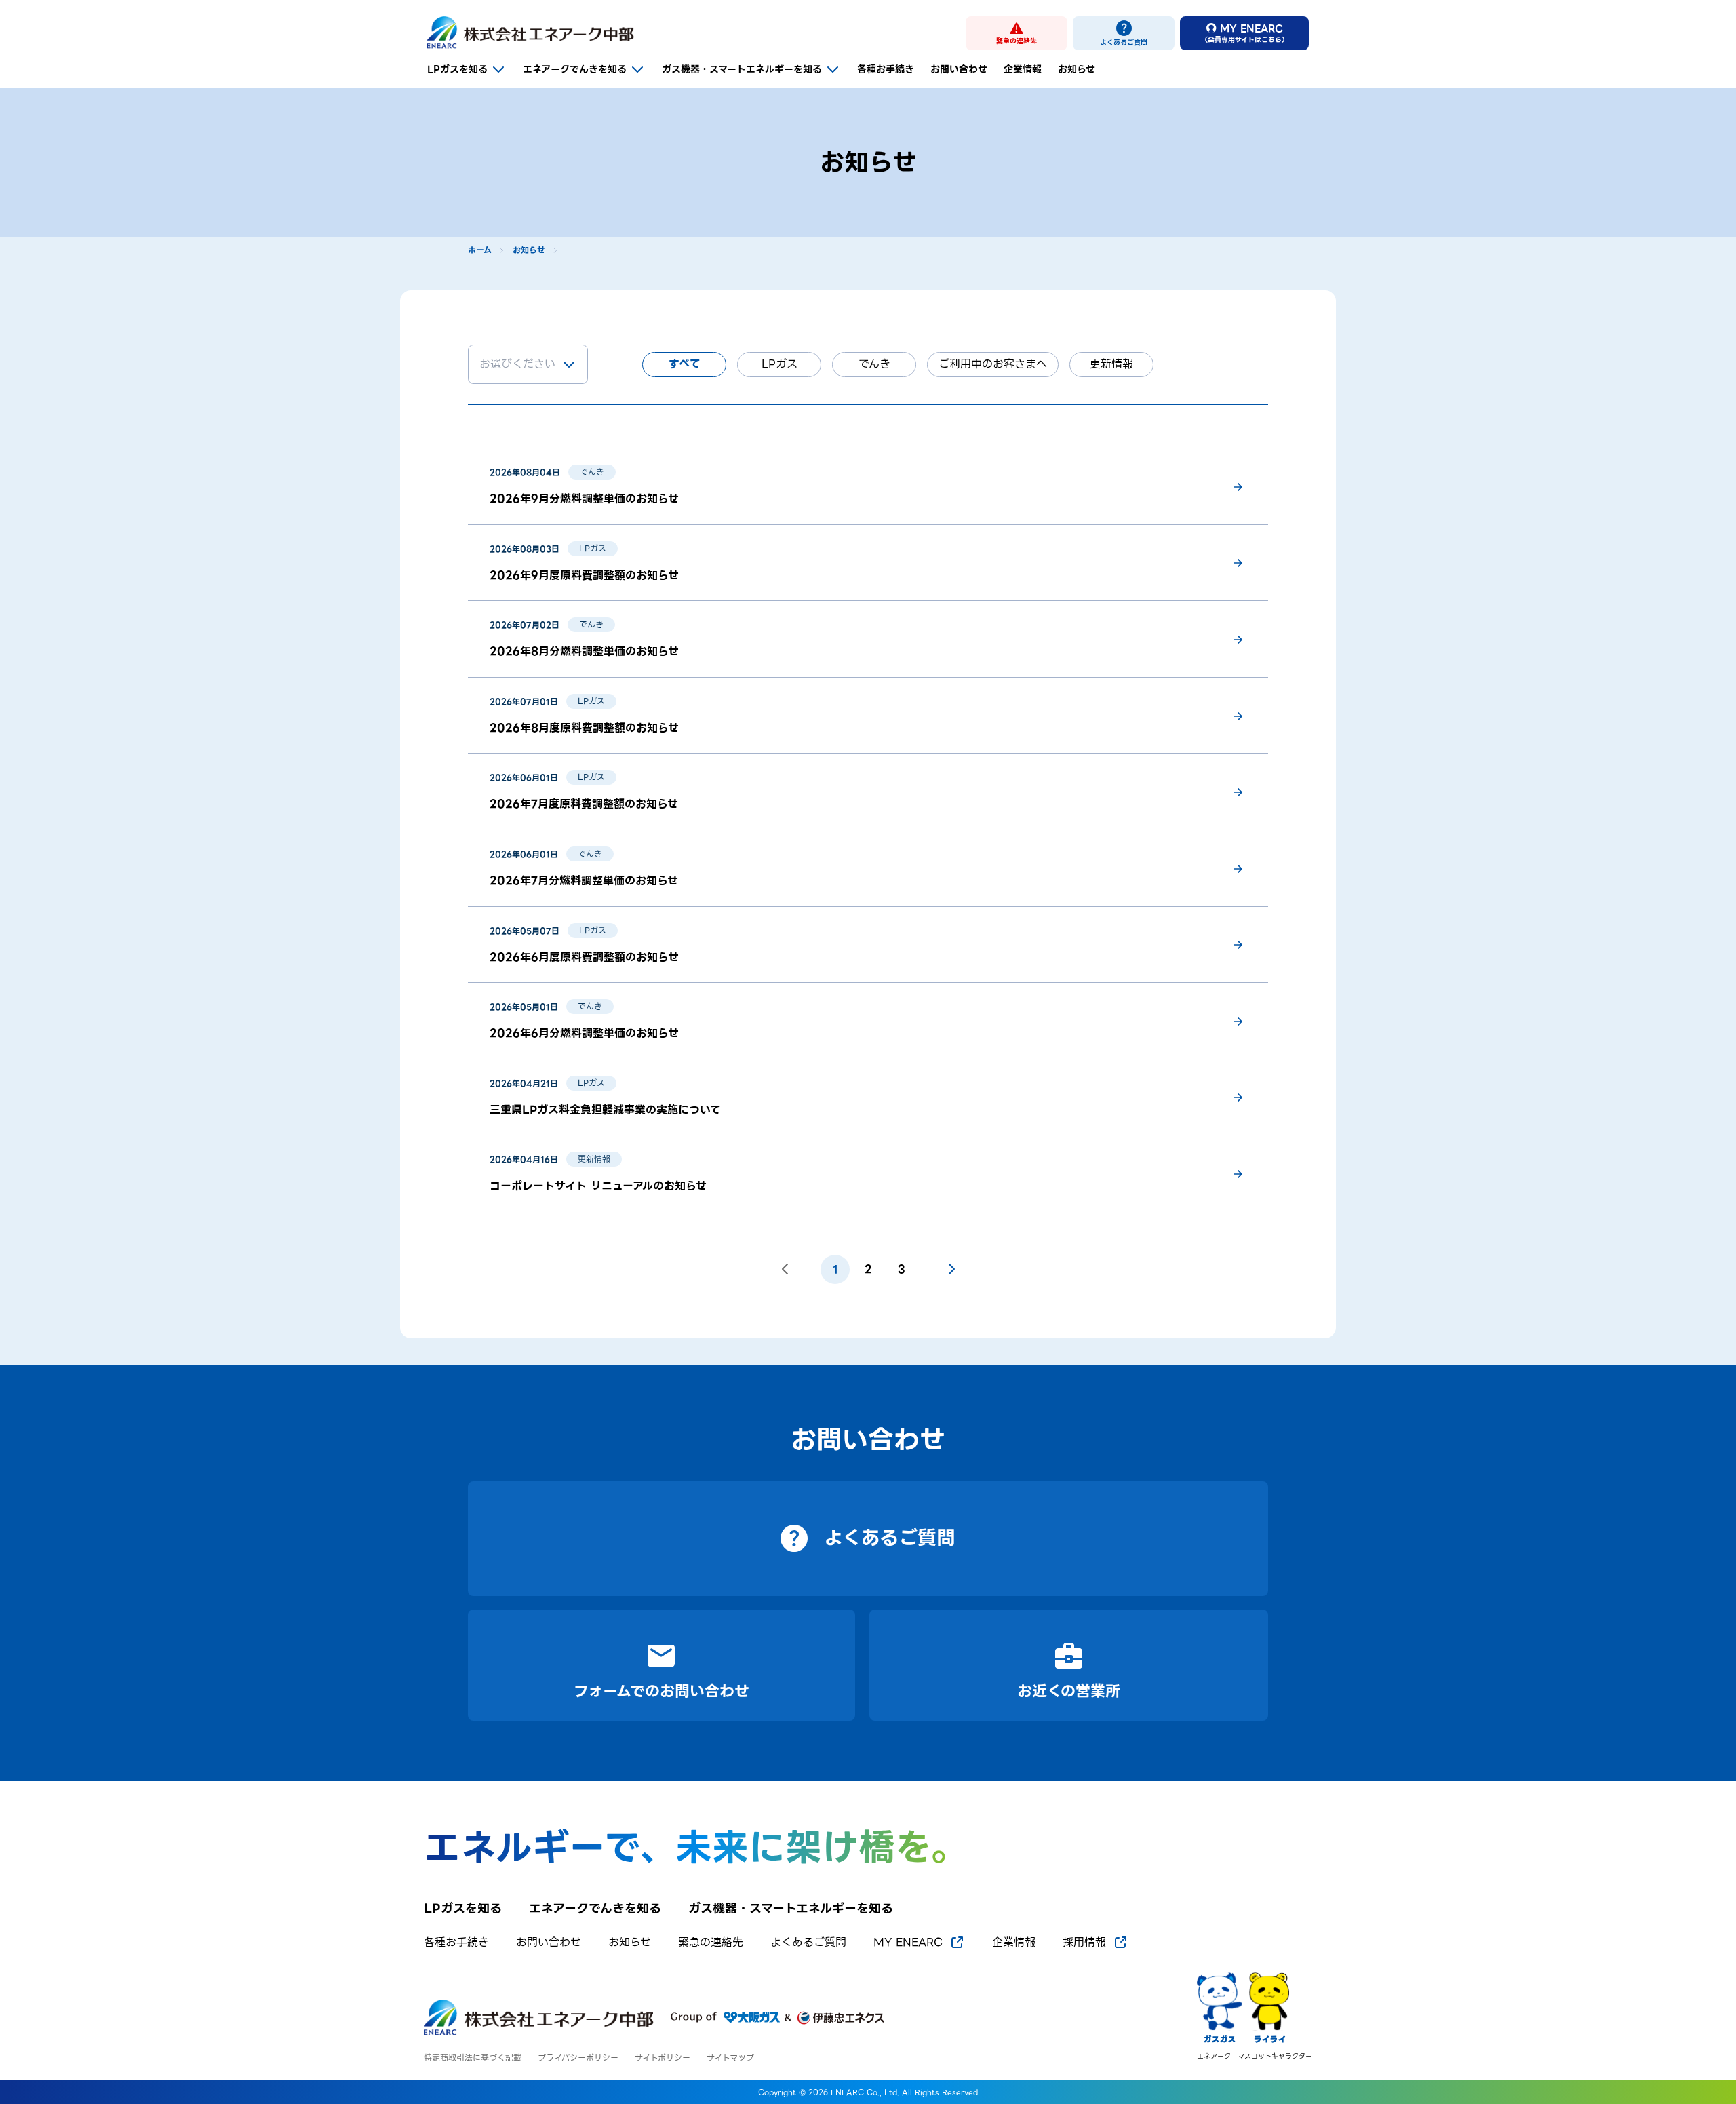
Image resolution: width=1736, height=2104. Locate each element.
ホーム (480, 250)
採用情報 (1084, 1943)
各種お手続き (886, 69)
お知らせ (1077, 69)
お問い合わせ (959, 69)
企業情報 (1023, 69)
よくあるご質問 (808, 1943)
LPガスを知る (457, 69)
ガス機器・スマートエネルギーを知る (742, 69)
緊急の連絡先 (711, 1943)
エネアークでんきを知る (575, 69)
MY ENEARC (908, 1943)
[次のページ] (951, 1269)
